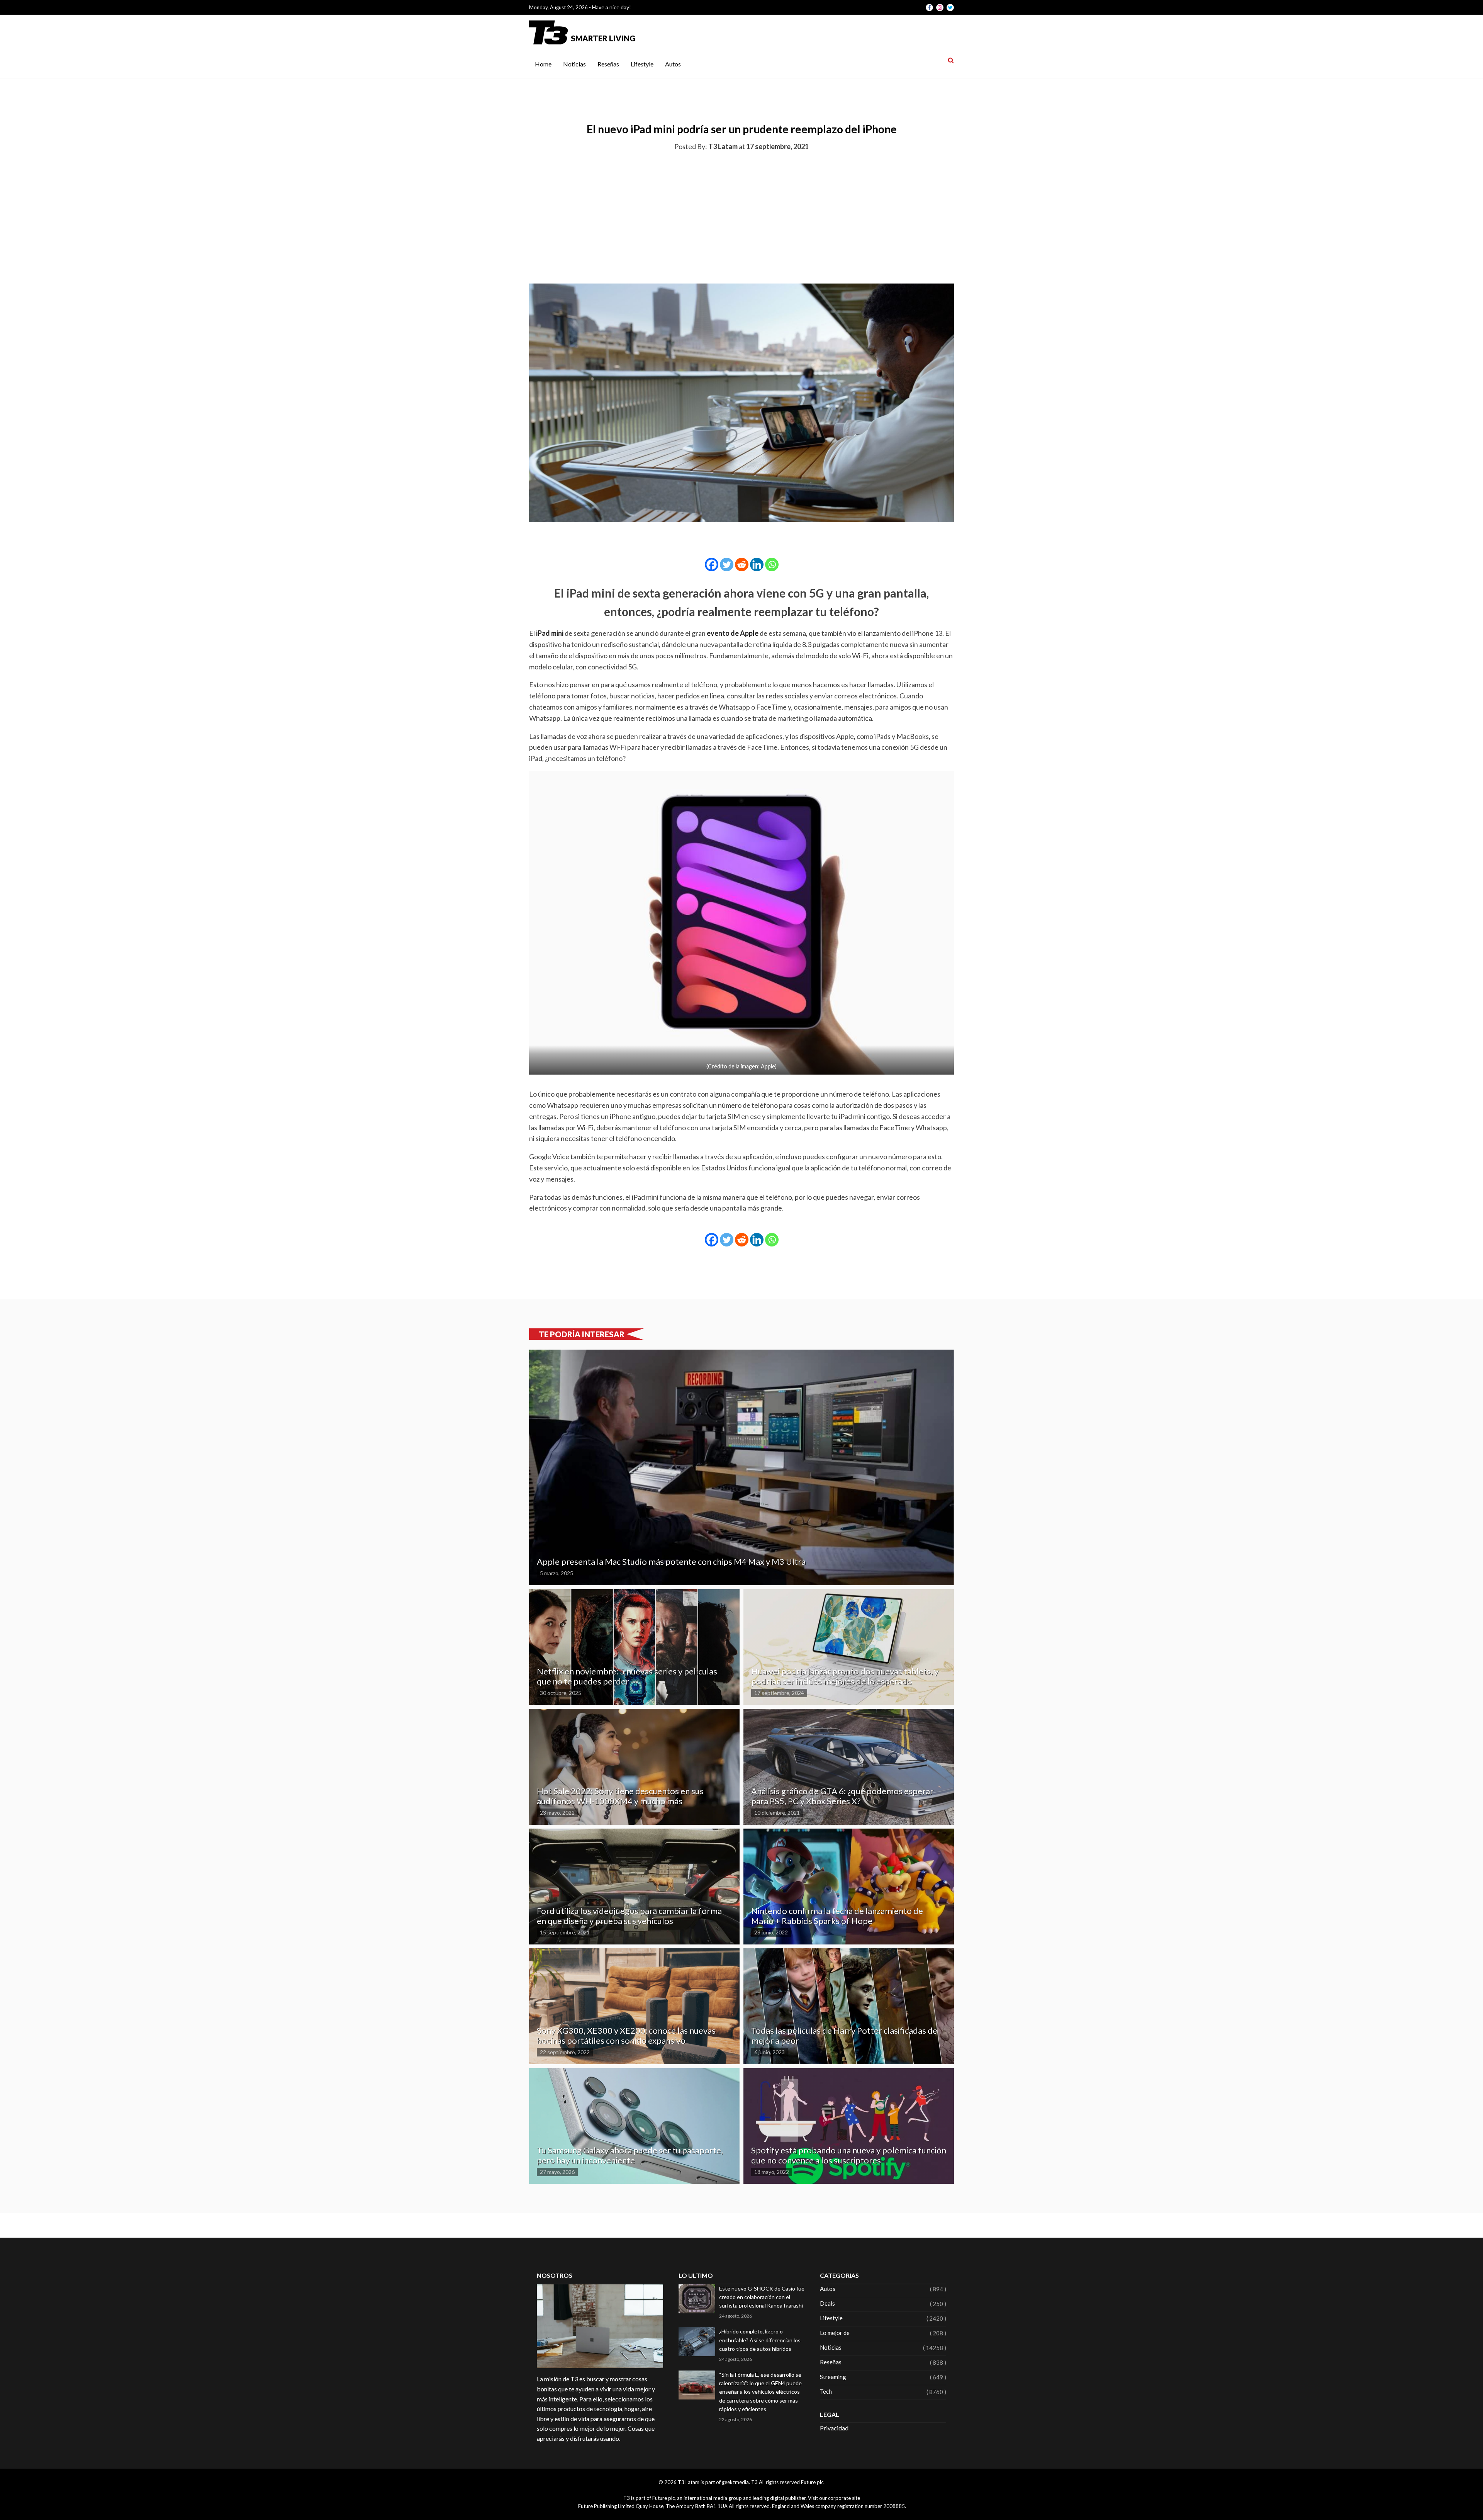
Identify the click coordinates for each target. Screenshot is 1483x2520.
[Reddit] (742, 565)
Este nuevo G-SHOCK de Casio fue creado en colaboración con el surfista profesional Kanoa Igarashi (762, 2297)
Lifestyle (642, 64)
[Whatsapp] (772, 565)
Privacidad (834, 2428)
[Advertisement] (741, 216)
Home (543, 64)
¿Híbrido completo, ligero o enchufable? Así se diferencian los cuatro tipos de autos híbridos (760, 2340)
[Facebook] (712, 565)
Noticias (574, 64)
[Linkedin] (757, 565)
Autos (673, 64)
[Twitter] (727, 565)
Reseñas (608, 64)
